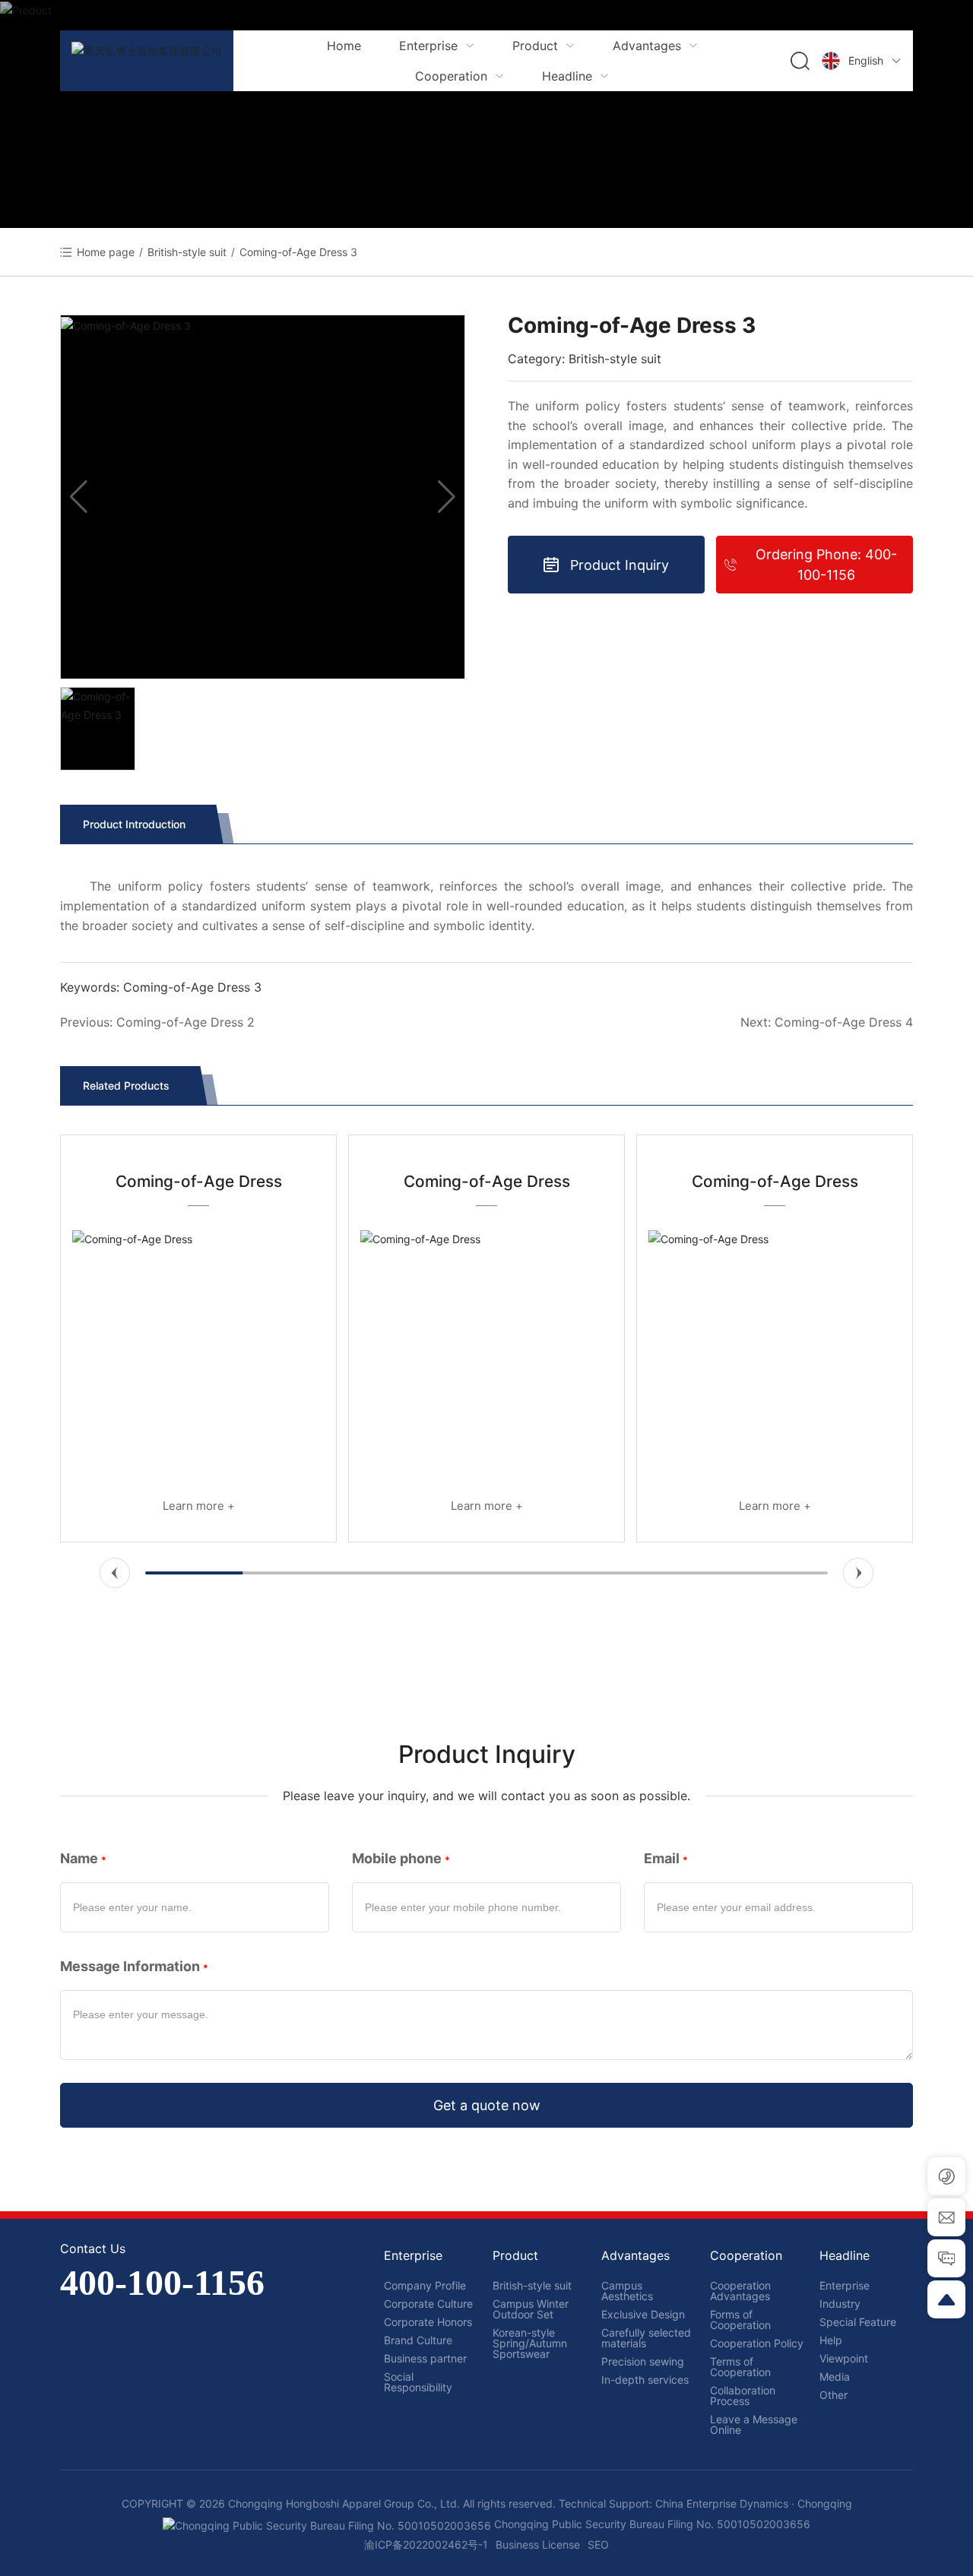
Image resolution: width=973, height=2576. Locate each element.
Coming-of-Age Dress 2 (185, 1022)
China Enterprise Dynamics (723, 2503)
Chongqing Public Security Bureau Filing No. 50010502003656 (651, 2524)
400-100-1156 (162, 2282)
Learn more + (199, 1506)
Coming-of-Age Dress (199, 1181)
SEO (598, 2544)
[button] (115, 1573)
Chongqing (825, 2503)
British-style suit (187, 252)
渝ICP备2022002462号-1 (426, 2544)
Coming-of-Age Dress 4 (844, 1022)
